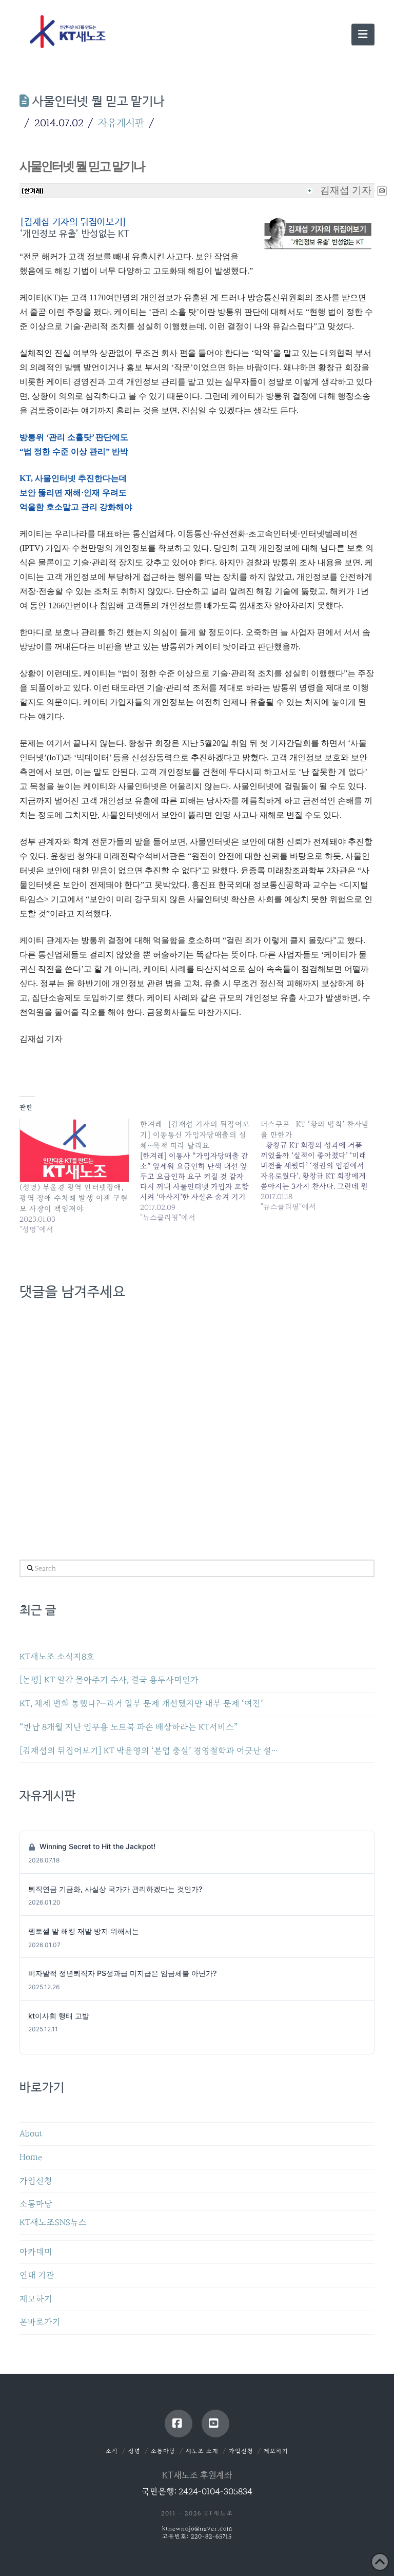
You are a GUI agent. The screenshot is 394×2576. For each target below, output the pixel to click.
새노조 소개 (202, 2451)
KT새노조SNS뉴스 (53, 2223)
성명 (134, 2451)
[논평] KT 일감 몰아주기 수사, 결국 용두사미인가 (109, 1680)
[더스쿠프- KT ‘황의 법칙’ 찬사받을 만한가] (321, 1165)
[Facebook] (179, 2424)
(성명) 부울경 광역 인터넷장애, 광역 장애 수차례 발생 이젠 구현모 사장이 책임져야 (74, 1198)
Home (31, 2157)
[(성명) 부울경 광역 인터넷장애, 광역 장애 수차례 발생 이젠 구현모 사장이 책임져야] (75, 1150)
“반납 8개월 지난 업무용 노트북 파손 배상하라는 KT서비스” (129, 1727)
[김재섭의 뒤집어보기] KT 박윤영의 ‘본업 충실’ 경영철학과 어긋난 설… (149, 1751)
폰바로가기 (40, 2322)
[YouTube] (215, 2424)
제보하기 (36, 2299)
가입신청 (36, 2181)
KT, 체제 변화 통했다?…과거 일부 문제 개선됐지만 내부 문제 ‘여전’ (141, 1704)
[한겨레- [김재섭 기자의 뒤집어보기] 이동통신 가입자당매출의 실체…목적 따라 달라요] (200, 1171)
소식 (112, 2451)
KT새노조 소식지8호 (57, 1657)
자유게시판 (121, 123)
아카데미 (36, 2252)
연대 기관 (37, 2275)
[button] (363, 34)
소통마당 (36, 2204)
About (31, 2134)
